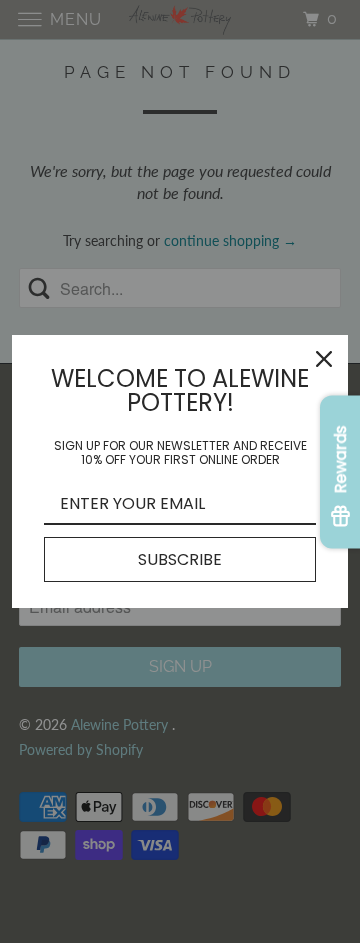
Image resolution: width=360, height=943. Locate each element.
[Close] (324, 359)
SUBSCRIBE (180, 559)
